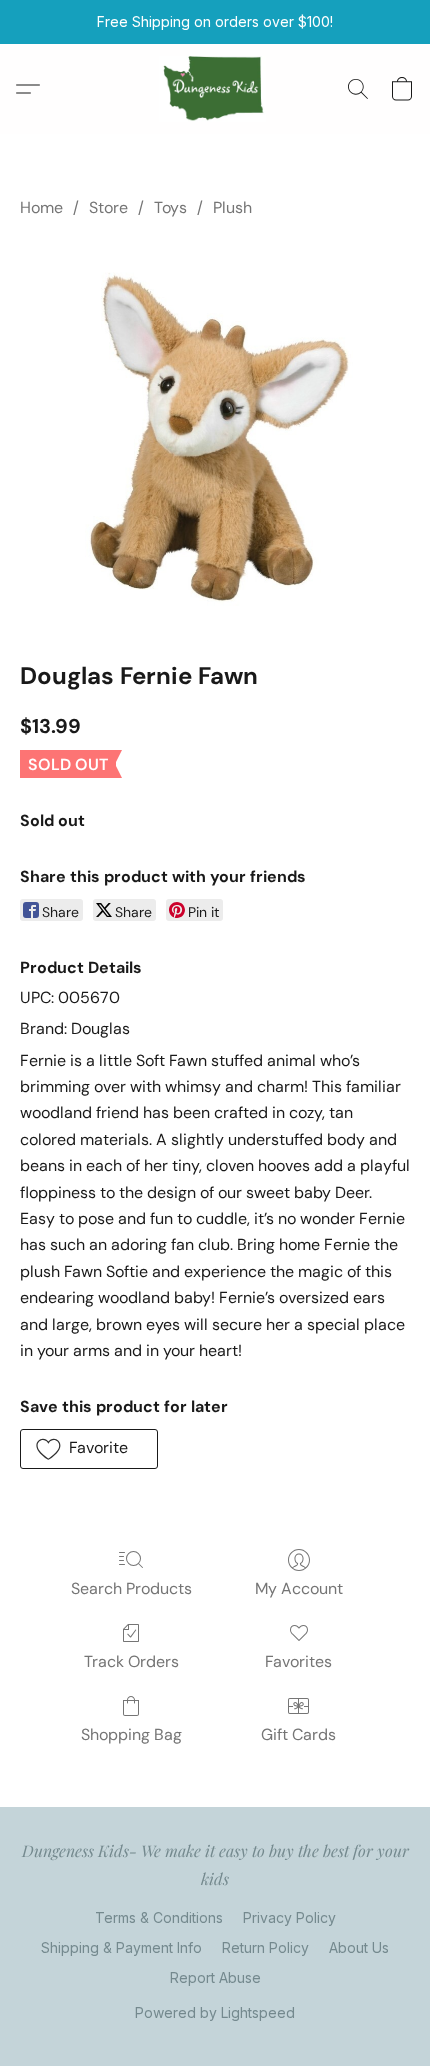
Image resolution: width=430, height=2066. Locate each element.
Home (41, 207)
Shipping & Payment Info (121, 1947)
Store (108, 207)
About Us (359, 1947)
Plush (232, 207)
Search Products (131, 1588)
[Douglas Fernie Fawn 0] (215, 435)
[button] (215, 89)
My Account (299, 1588)
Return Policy (265, 1947)
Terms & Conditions (159, 1917)
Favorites (298, 1661)
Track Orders (131, 1661)
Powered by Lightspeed (215, 2012)
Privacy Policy (289, 1917)
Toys (170, 207)
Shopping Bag (131, 1734)
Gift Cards (298, 1734)
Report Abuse (215, 1977)
